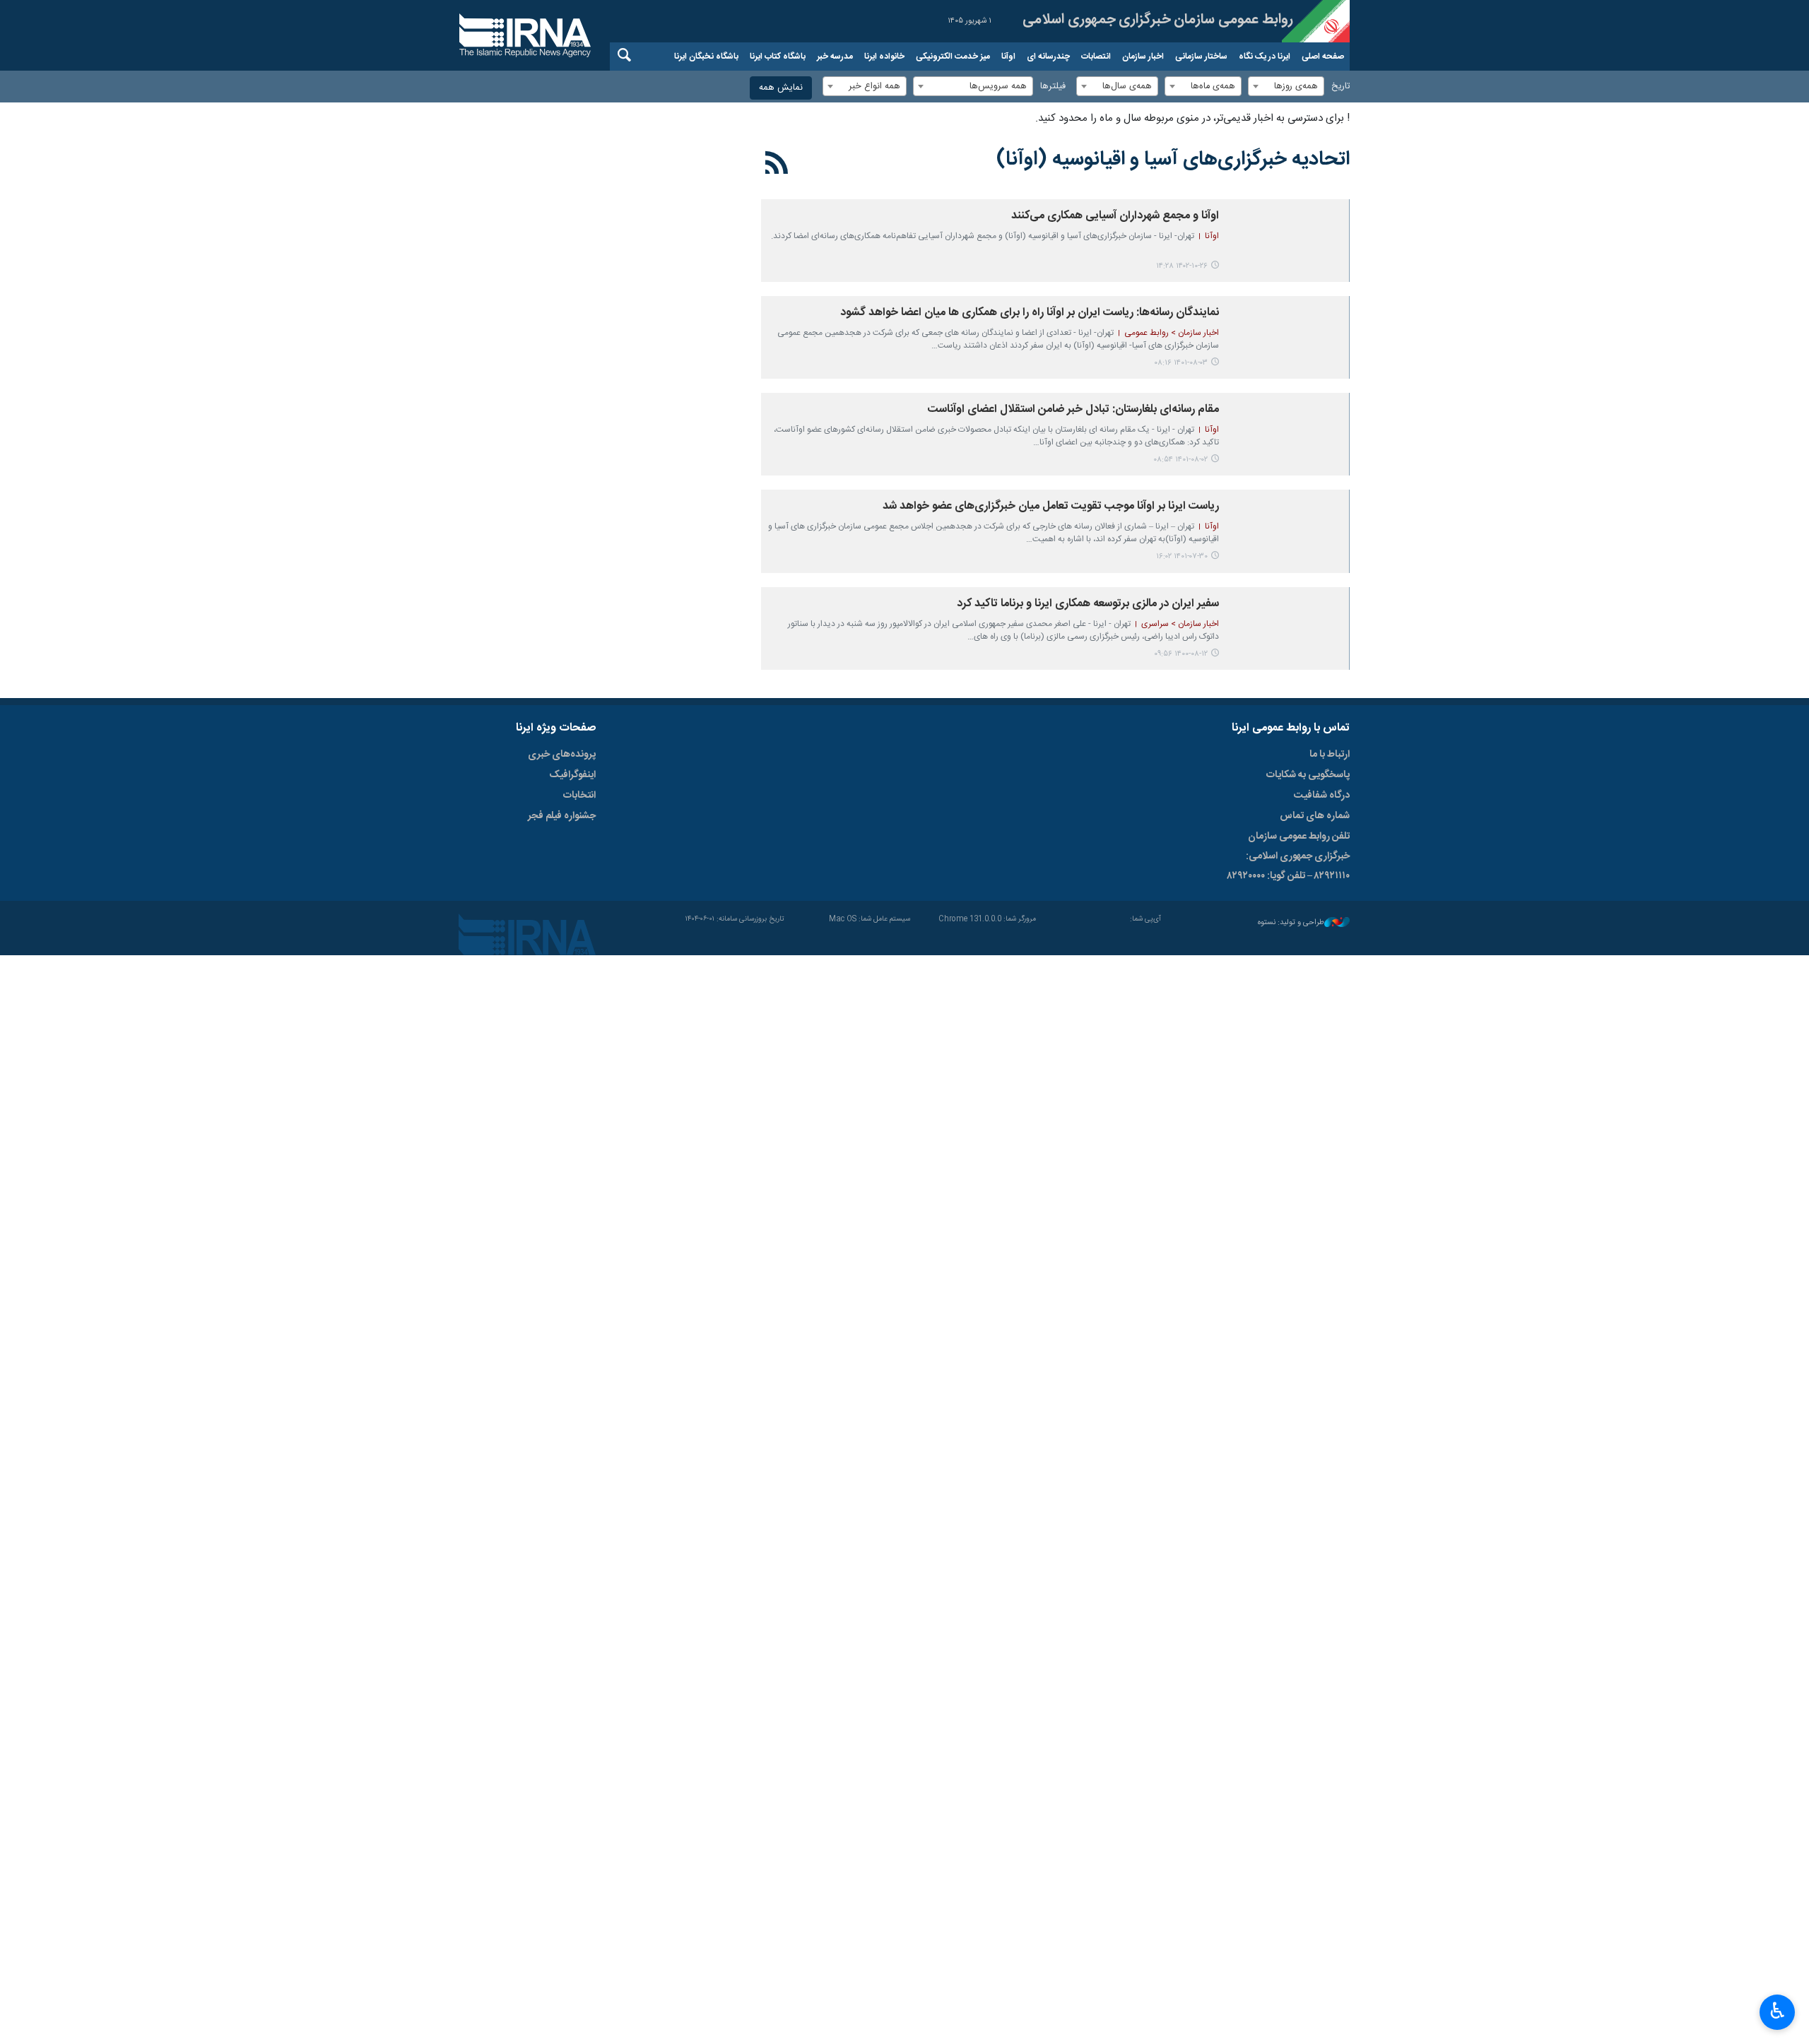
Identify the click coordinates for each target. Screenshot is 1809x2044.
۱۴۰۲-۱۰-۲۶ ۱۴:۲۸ (1182, 266)
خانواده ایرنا (884, 57)
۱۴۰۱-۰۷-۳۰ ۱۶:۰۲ (1182, 556)
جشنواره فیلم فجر (562, 816)
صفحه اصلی (1323, 57)
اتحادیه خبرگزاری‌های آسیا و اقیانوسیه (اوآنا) (1173, 160)
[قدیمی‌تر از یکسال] (1287, 241)
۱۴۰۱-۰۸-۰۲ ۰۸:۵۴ (1180, 460)
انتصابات (1096, 57)
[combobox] (1286, 86)
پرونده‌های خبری (562, 755)
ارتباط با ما (1330, 755)
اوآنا (1008, 57)
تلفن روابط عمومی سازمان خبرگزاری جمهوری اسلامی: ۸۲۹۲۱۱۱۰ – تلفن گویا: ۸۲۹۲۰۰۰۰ (1289, 856)
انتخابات (579, 796)
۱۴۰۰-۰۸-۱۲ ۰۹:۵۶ (1181, 654)
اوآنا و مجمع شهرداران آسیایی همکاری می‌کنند (1114, 216)
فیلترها (1053, 87)
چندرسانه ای (1048, 57)
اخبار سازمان (1143, 57)
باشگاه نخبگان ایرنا (706, 57)
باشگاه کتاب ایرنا (778, 57)
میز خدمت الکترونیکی (953, 57)
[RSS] (777, 165)
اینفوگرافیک (572, 775)
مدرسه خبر (835, 57)
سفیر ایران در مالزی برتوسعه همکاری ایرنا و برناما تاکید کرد (1088, 604)
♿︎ (1778, 2011)
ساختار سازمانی (1201, 57)
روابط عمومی (1138, 21)
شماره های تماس (1315, 816)
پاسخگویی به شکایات (1308, 775)
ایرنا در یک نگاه (1265, 57)
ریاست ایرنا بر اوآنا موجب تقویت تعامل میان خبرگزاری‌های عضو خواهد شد (1051, 506)
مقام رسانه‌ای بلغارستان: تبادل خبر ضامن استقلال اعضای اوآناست (1073, 409)
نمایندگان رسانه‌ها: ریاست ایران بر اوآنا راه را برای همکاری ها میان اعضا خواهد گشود (1030, 313)
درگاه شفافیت (1322, 796)
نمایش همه (781, 88)
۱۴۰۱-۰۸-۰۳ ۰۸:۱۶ (1181, 363)
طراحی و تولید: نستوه (1291, 923)
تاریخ (1340, 87)
